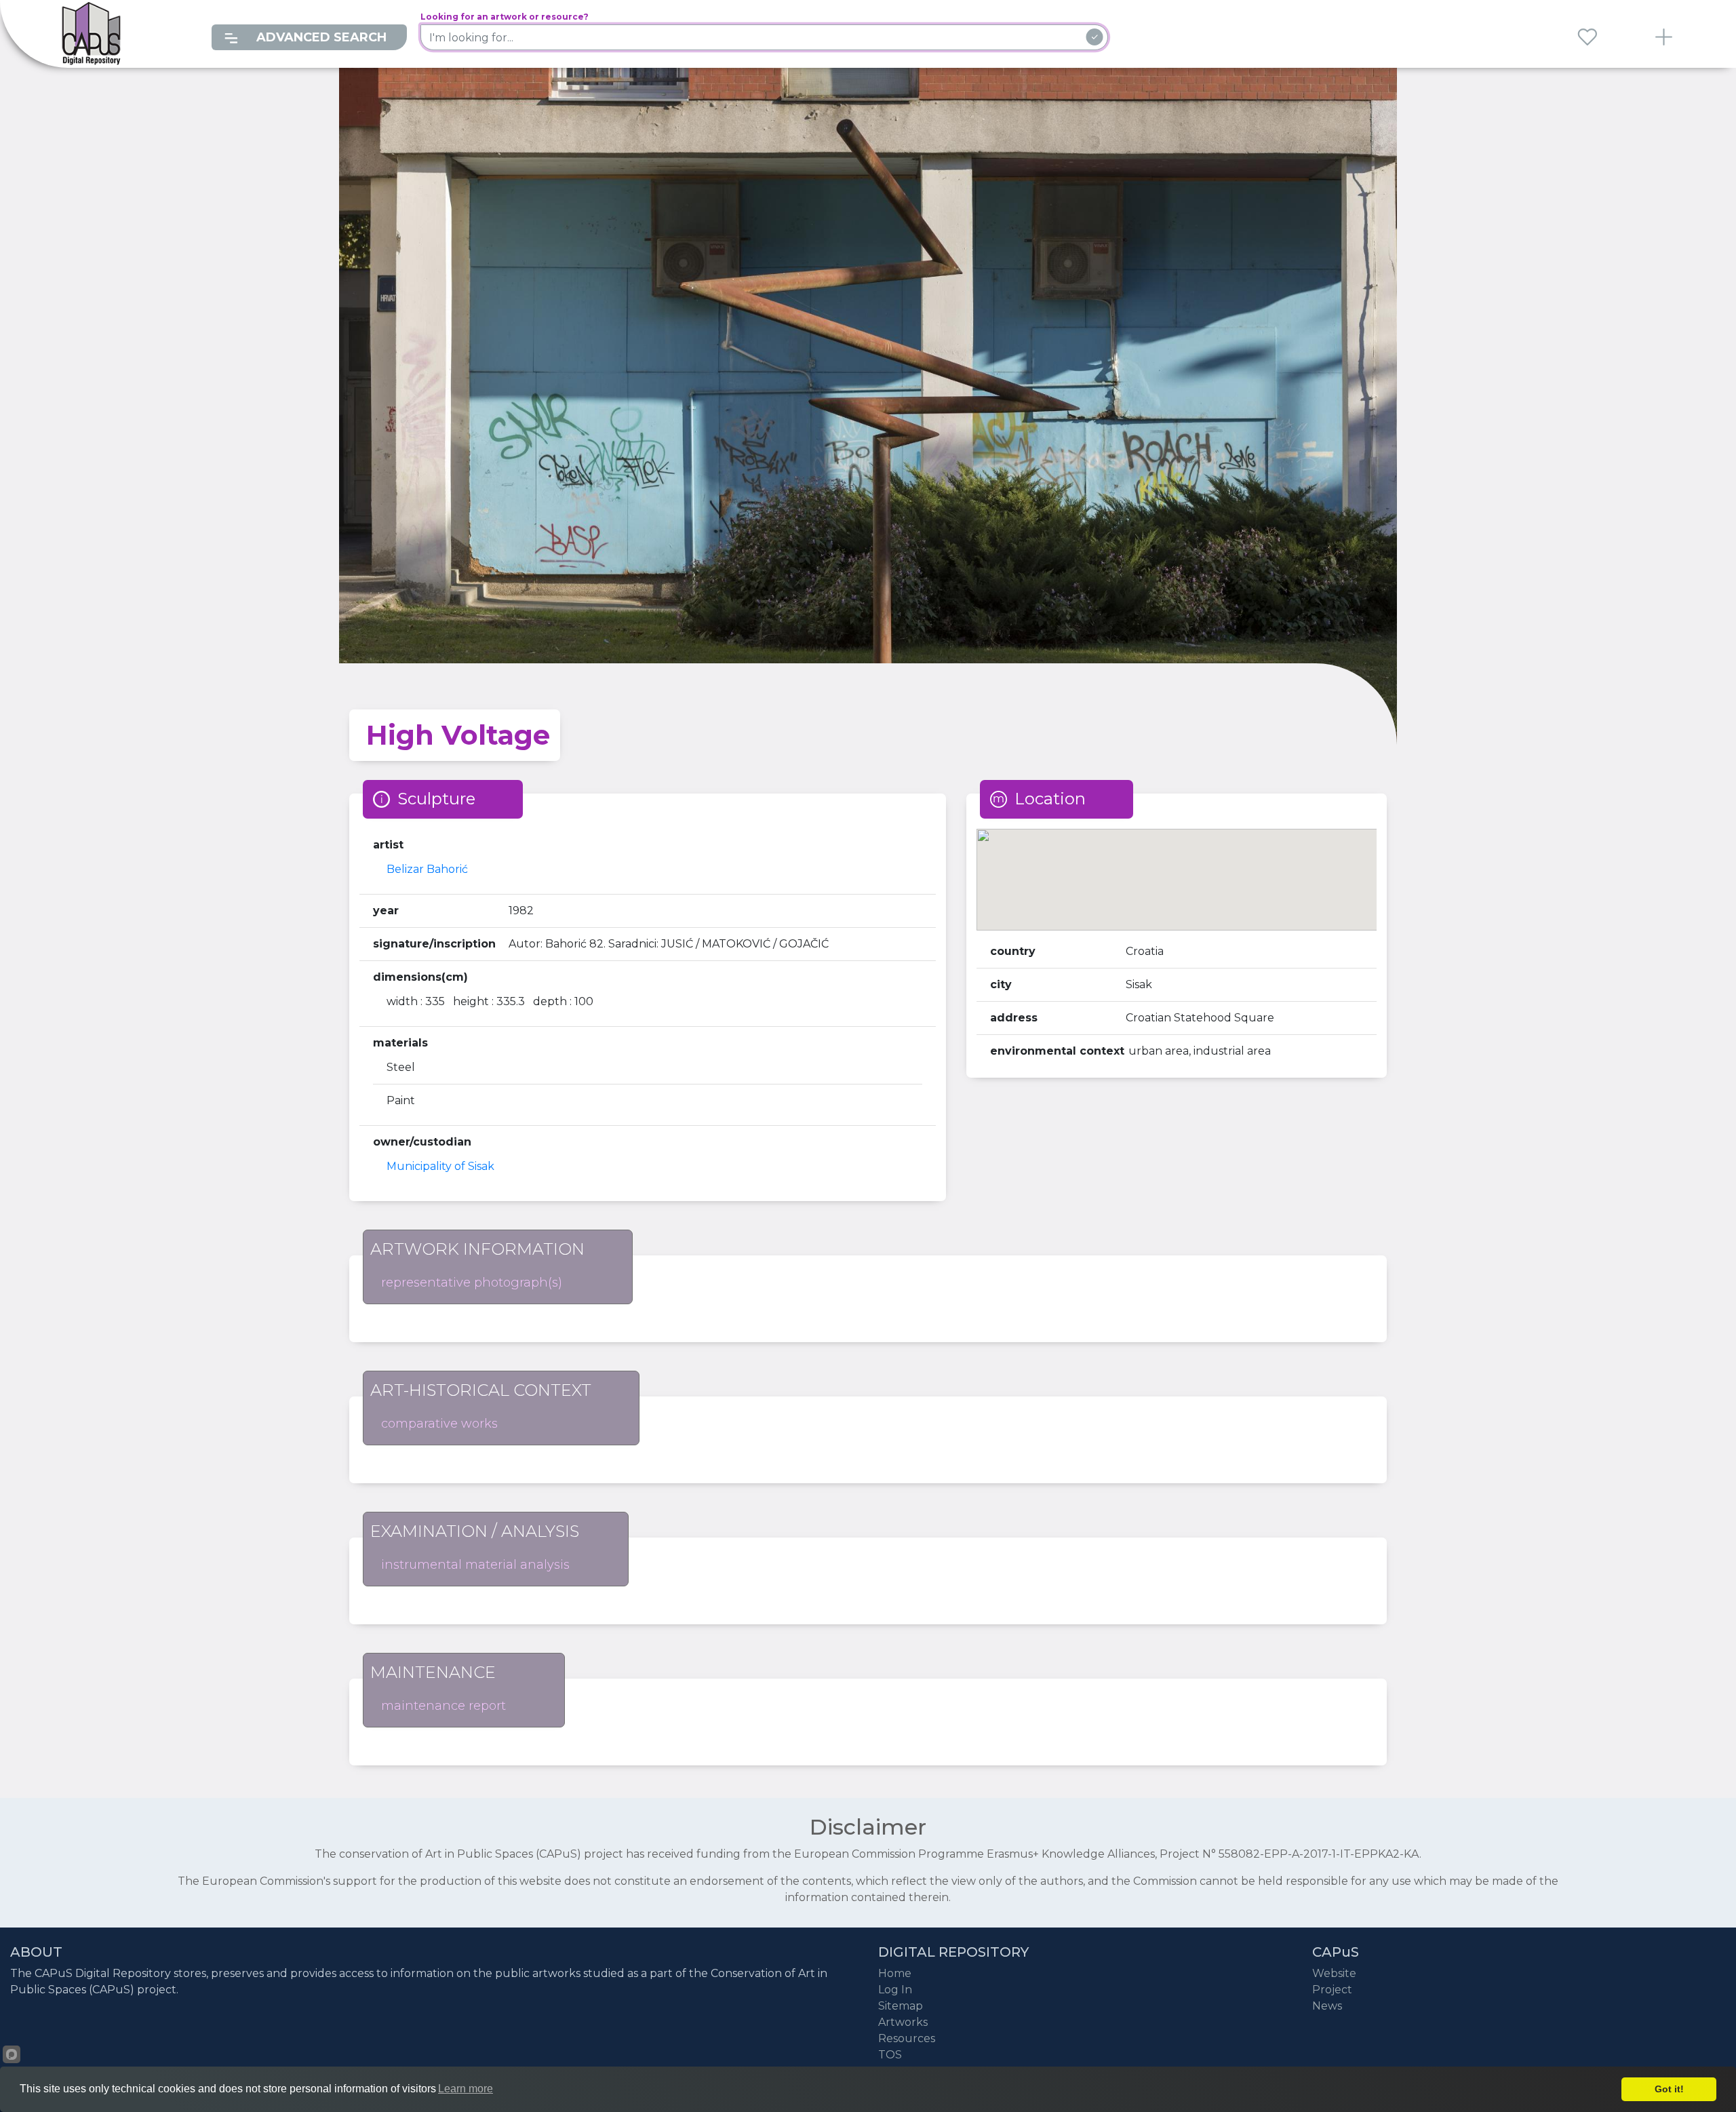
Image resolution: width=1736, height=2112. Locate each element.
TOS (890, 2055)
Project (1332, 1990)
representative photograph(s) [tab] (472, 1283)
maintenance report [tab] (443, 1706)
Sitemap (901, 2006)
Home (895, 1973)
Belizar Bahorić (427, 869)
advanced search (320, 37)
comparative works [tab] (439, 1424)
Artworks (903, 2022)
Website (1334, 1973)
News (1327, 2006)
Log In (895, 1990)
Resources (907, 2038)
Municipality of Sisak (440, 1166)
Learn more (466, 2089)
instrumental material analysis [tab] (475, 1565)
